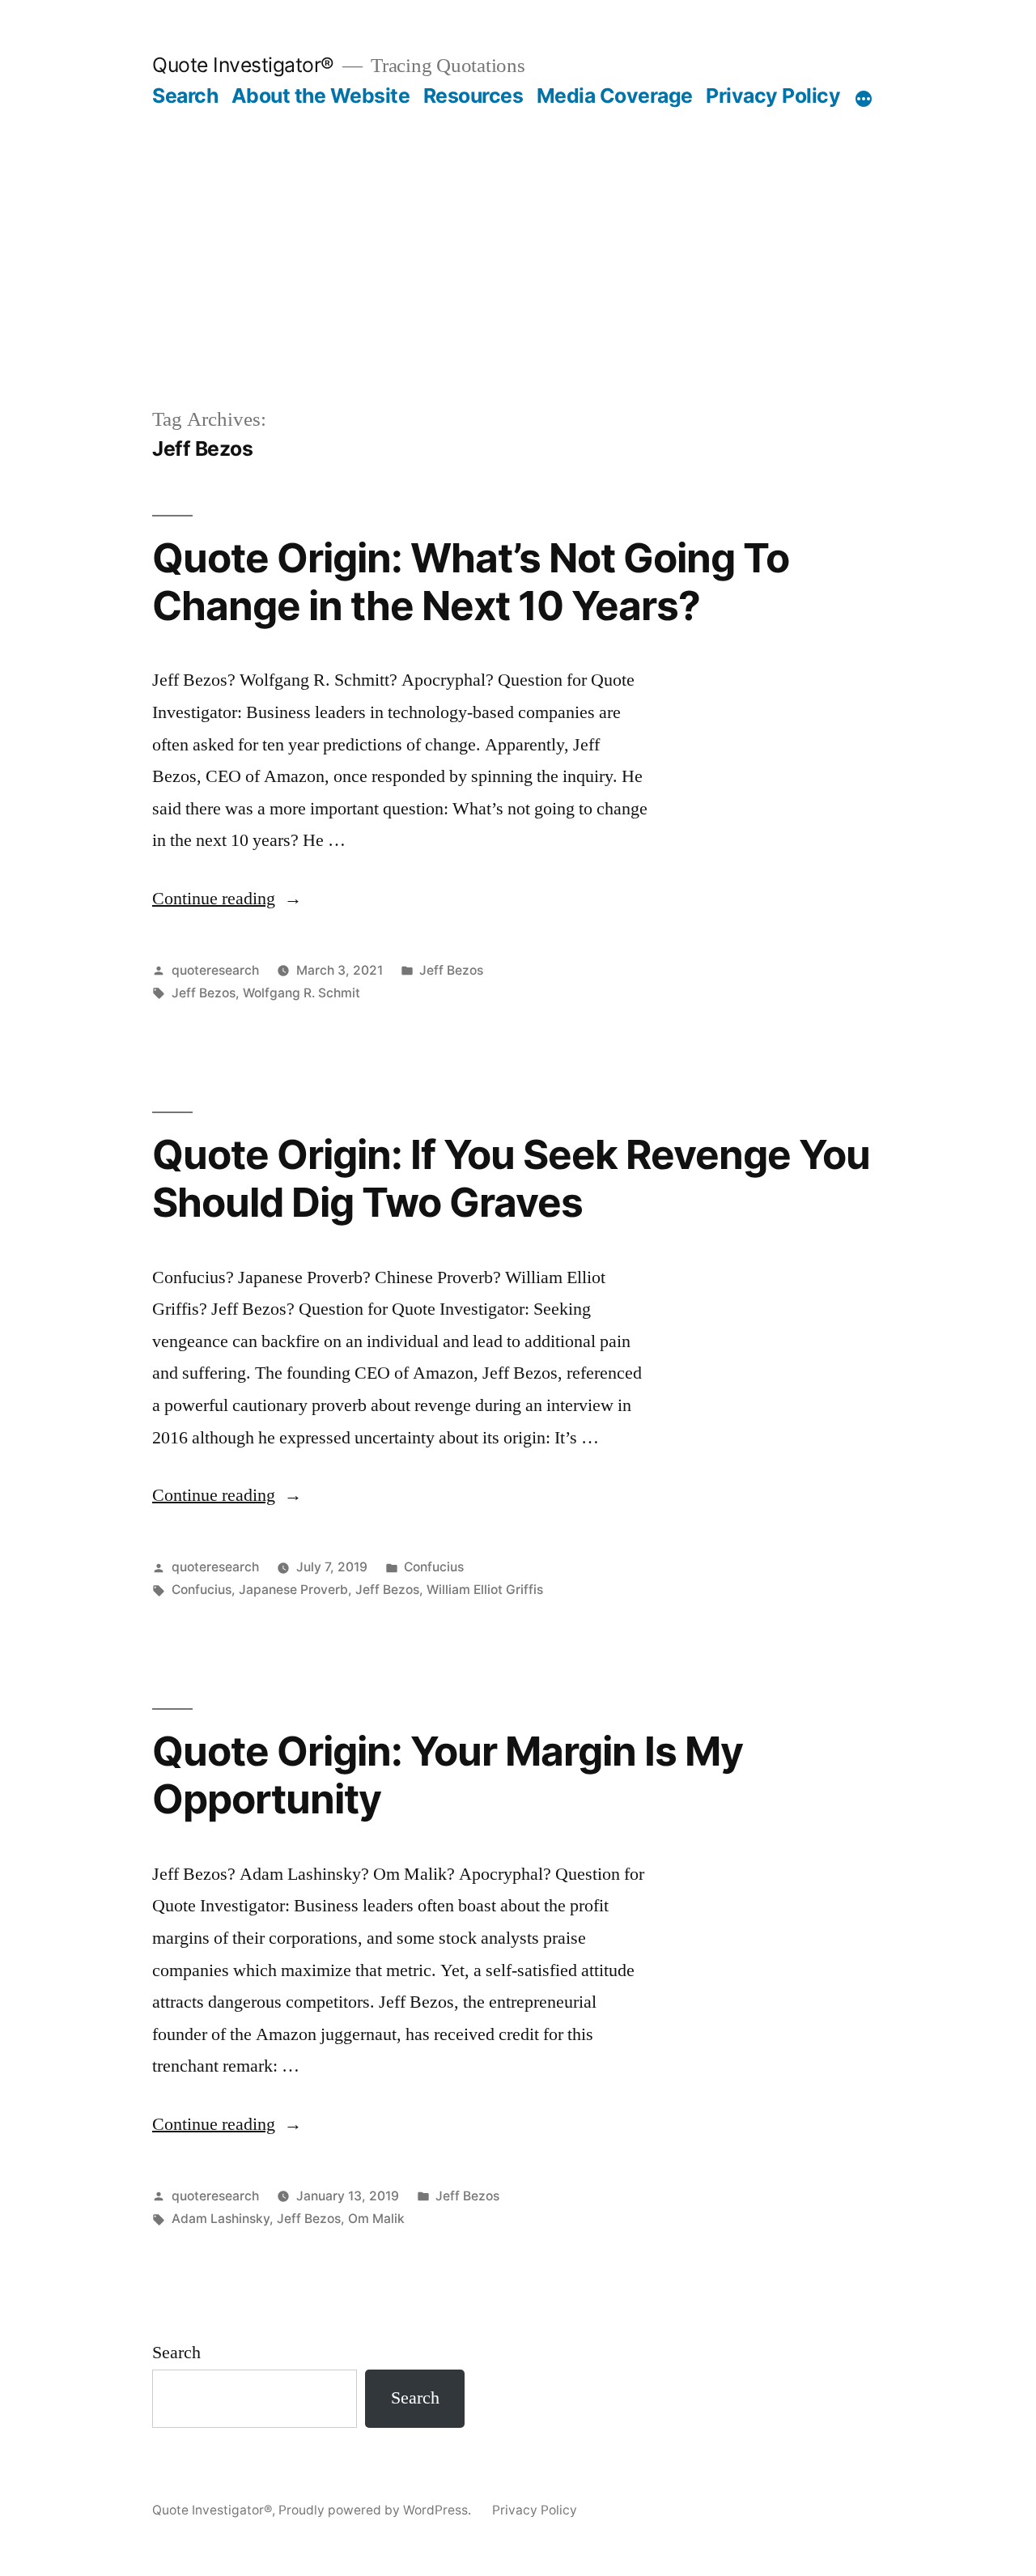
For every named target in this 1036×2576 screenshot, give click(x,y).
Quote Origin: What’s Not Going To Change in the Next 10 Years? (471, 582)
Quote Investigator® (243, 65)
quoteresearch (215, 970)
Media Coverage (615, 96)
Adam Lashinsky (221, 2219)
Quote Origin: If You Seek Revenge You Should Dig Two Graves (511, 1178)
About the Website (321, 96)
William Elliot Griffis (485, 1590)
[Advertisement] (518, 230)
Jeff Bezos (451, 970)
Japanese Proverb (293, 1590)
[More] (864, 99)
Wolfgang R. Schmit (301, 993)
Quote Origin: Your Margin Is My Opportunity (448, 1775)
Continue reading (227, 899)
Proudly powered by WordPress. (376, 2510)
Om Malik (376, 2219)
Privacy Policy (773, 96)
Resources (473, 96)
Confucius (434, 1567)
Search (185, 96)
